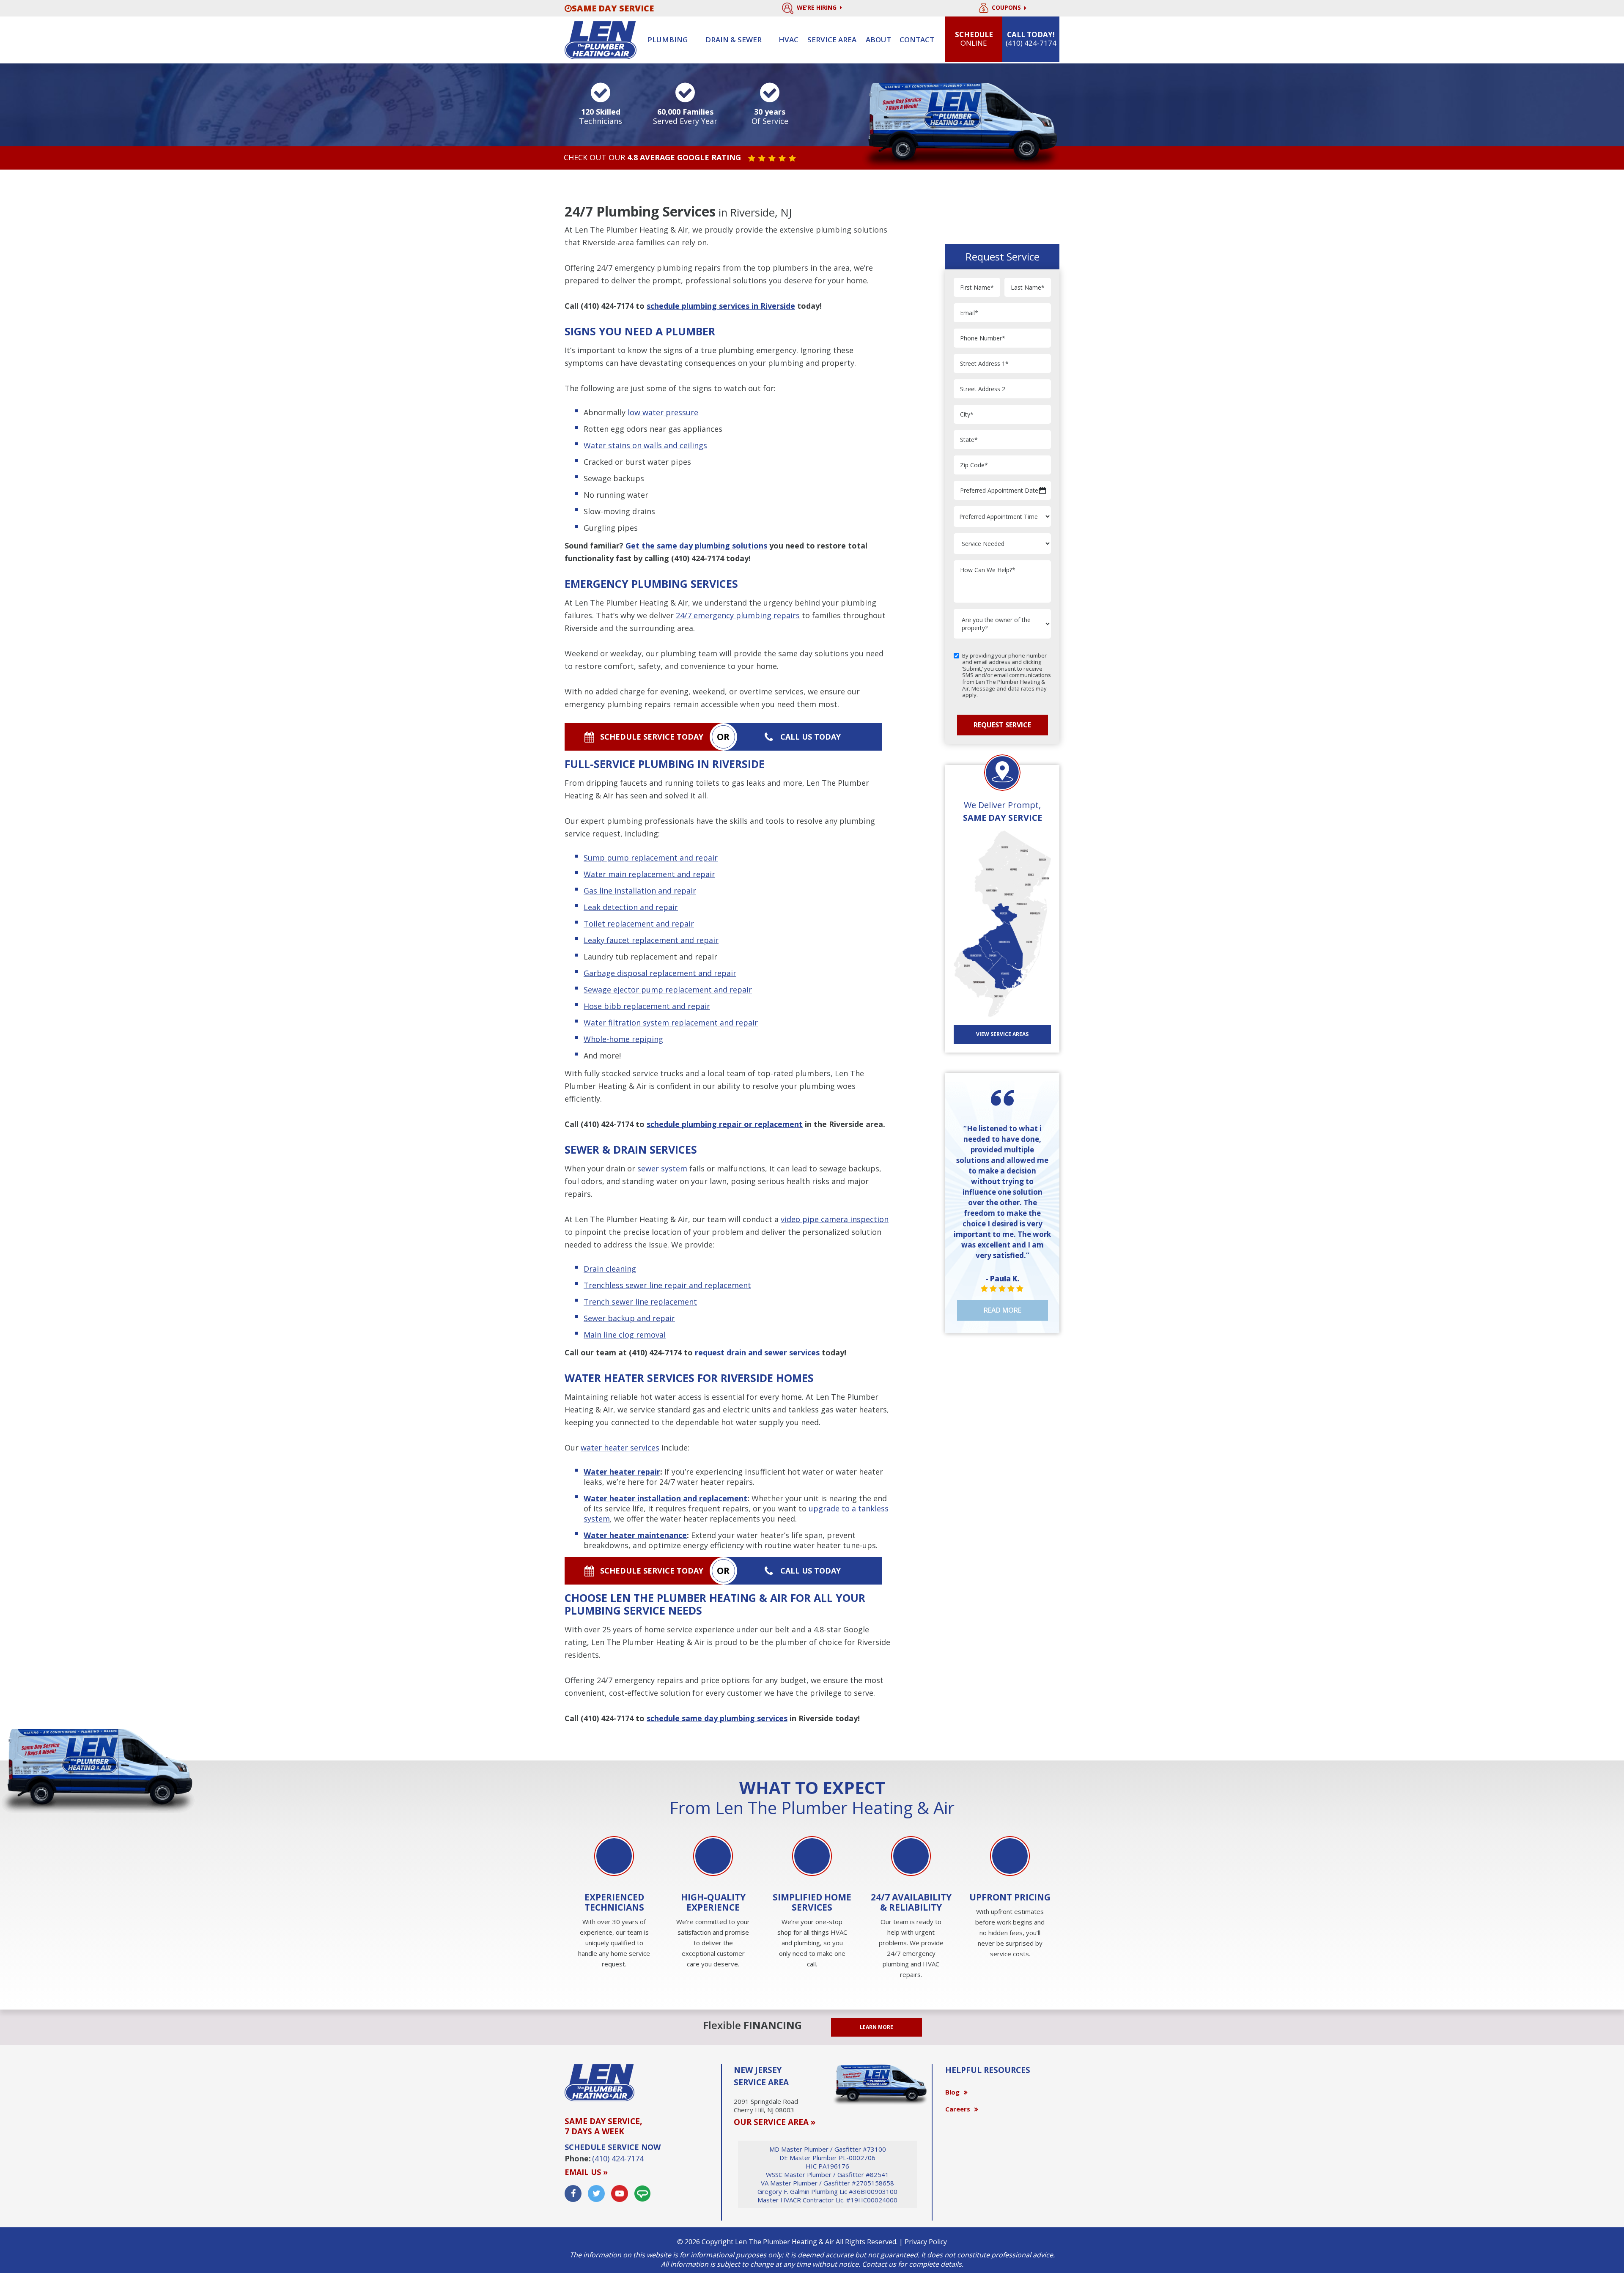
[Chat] (642, 2193)
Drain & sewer (734, 40)
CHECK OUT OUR (652, 158)
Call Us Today (811, 737)
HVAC (789, 40)
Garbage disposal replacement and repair (660, 973)
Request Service (1002, 725)
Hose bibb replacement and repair (647, 1006)
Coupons (1007, 8)
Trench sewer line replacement (640, 1302)
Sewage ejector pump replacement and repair (668, 990)
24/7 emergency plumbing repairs (738, 615)
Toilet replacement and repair (639, 924)
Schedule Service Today (652, 737)
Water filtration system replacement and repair (671, 1023)
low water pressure (663, 412)
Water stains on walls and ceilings (645, 445)
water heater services (620, 1448)
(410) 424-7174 (607, 306)
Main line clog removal (625, 1335)
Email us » (586, 2172)
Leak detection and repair (631, 907)
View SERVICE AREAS (1002, 1034)
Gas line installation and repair (640, 891)
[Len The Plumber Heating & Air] (601, 39)
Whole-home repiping (623, 1039)
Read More (1003, 1310)
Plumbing (668, 40)
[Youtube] (620, 2193)
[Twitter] (596, 2193)
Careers (958, 2109)
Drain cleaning (610, 1269)
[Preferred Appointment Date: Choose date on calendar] (1042, 491)
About (878, 40)
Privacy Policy (926, 2242)
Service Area (832, 40)
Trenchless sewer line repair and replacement (667, 1285)
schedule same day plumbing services (717, 1718)
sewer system (662, 1168)
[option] (614, 1903)
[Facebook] (573, 2193)
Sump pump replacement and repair (651, 858)
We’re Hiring (817, 7)
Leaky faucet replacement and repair (651, 940)
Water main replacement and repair (649, 874)
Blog (952, 2092)
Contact (917, 40)
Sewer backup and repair (629, 1318)
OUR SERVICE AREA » (775, 2122)
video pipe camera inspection (835, 1219)
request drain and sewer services (757, 1352)
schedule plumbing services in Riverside (721, 306)
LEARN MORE (876, 2027)
